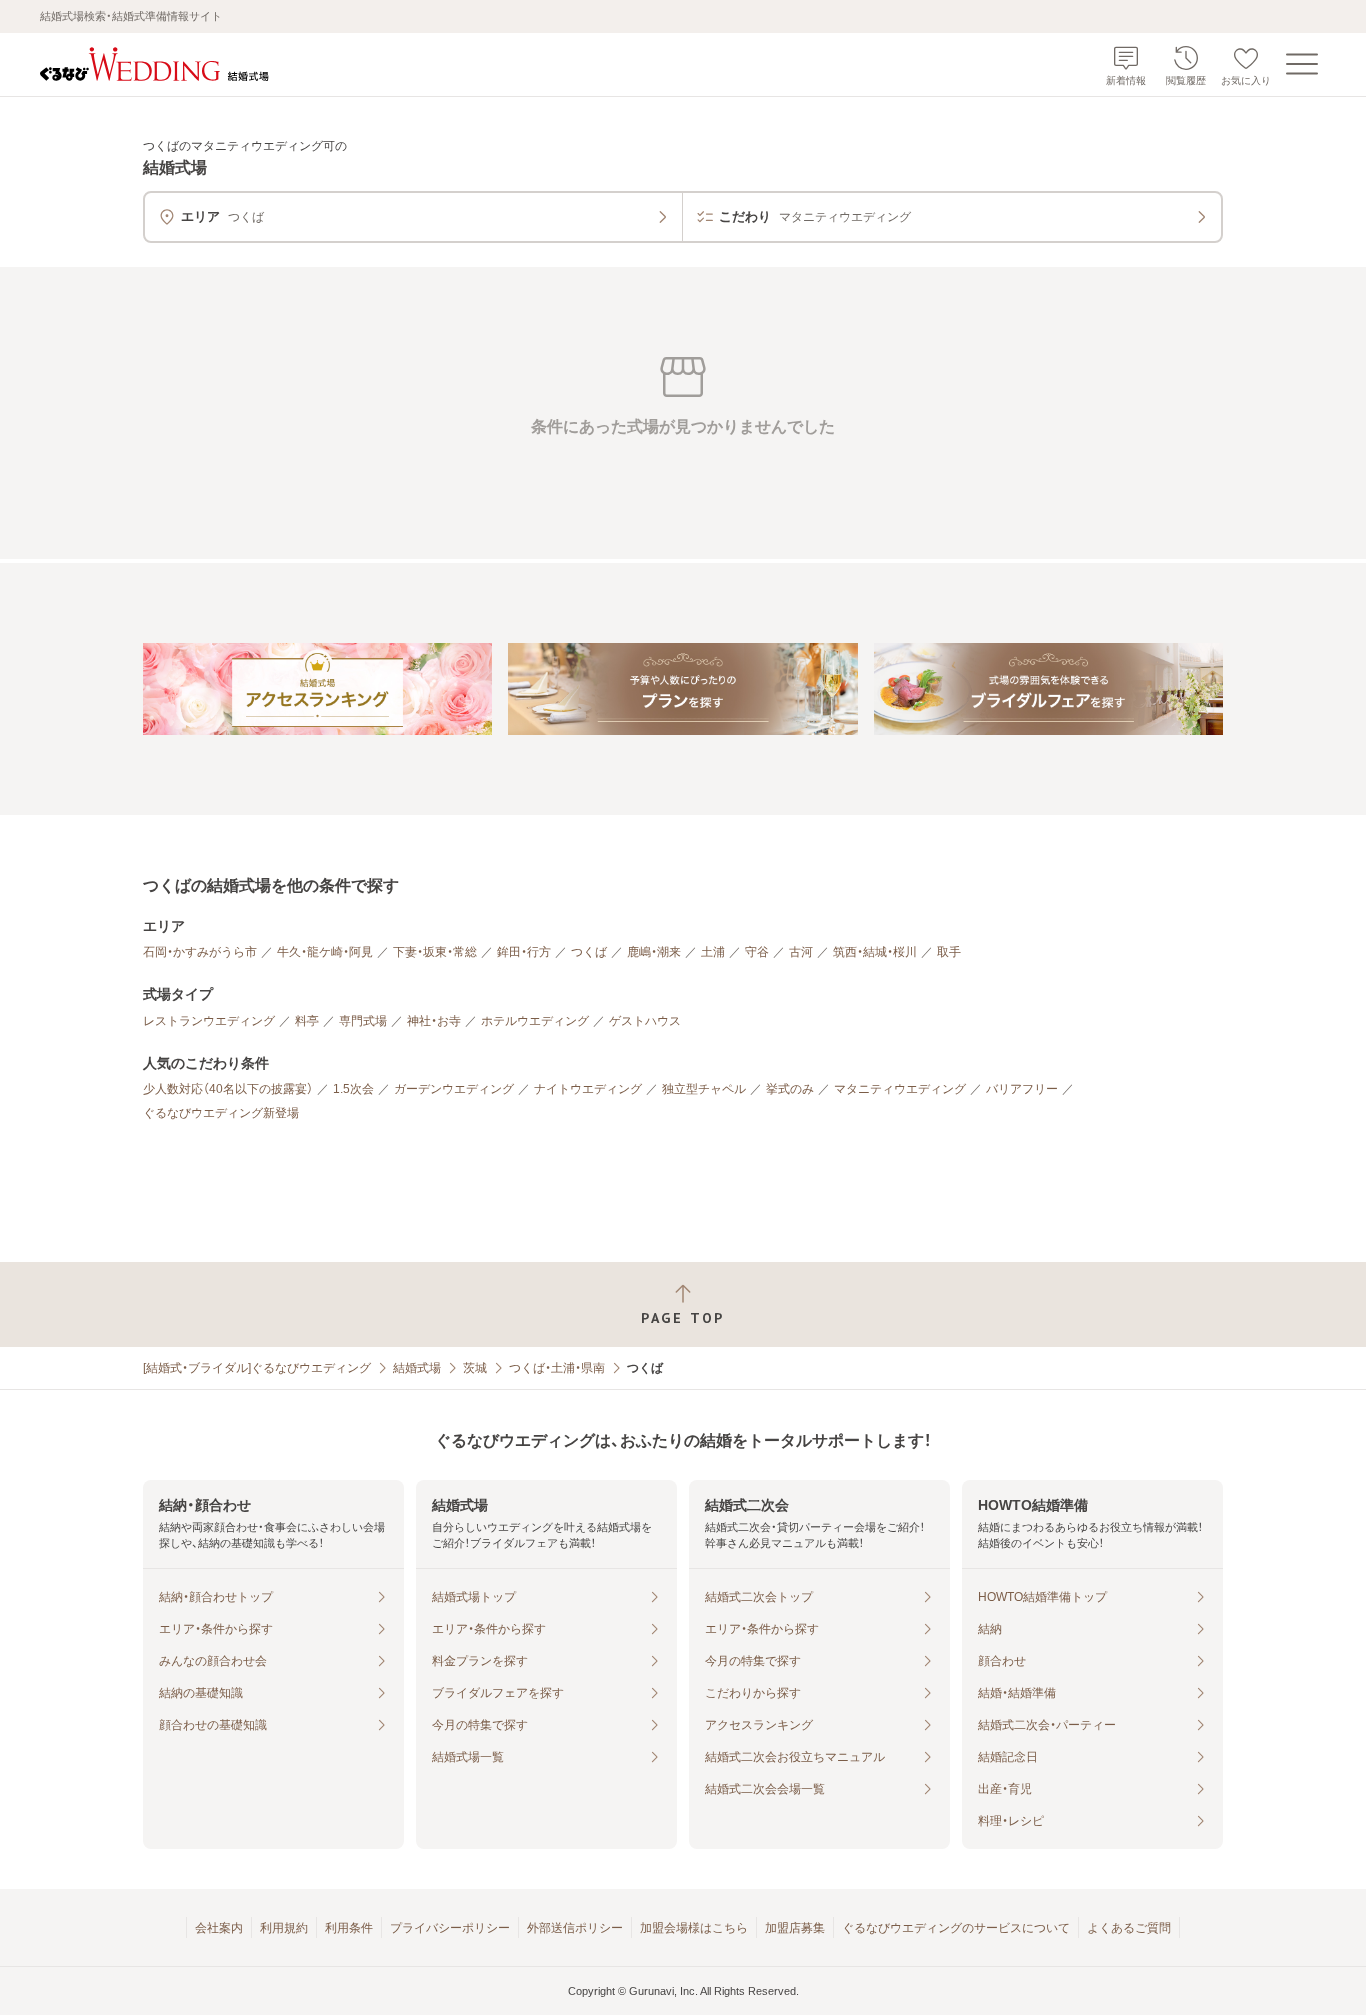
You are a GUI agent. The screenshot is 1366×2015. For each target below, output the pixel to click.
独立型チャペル (704, 1089)
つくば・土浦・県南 (557, 1368)
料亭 (307, 1021)
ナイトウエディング (588, 1089)
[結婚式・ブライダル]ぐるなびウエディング (257, 1368)
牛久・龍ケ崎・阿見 (325, 952)
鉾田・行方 (524, 952)
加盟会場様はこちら (694, 1928)
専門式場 (363, 1021)
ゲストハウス (645, 1021)
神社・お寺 (434, 1021)
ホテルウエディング (535, 1021)
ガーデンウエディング (454, 1089)
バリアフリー (1022, 1089)
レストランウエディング (209, 1021)
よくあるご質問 (1129, 1928)
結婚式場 (417, 1368)
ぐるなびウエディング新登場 (221, 1113)
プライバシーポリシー (450, 1928)
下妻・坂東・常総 (435, 952)
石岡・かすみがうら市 (200, 952)
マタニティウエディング (900, 1089)
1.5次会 (353, 1089)
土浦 (713, 952)
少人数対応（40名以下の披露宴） (228, 1089)
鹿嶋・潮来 (654, 952)
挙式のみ (790, 1089)
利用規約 (284, 1928)
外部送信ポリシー (575, 1928)
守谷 (757, 952)
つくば (589, 952)
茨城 (475, 1368)
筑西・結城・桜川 (875, 952)
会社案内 (219, 1928)
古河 (801, 952)
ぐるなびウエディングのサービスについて (956, 1928)
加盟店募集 (795, 1928)
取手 (949, 952)
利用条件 (349, 1928)
